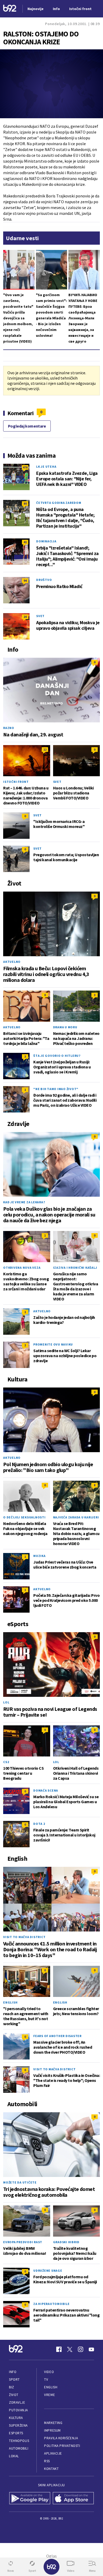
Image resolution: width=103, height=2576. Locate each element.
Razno (9, 728)
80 (25, 503)
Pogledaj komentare (27, 426)
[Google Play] (30, 2499)
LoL (6, 1702)
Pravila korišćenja (61, 2438)
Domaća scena (46, 1790)
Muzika (39, 1556)
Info (13, 2372)
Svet (40, 616)
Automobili (19, 2448)
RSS (47, 2461)
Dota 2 (39, 1824)
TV (46, 2380)
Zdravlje (17, 2402)
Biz (12, 2387)
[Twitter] (70, 2349)
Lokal (14, 2456)
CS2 (6, 1762)
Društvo (44, 580)
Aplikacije (53, 2453)
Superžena (18, 2425)
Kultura (16, 2418)
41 (25, 542)
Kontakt (51, 2469)
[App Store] (73, 2499)
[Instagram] (81, 2349)
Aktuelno (12, 962)
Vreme (50, 2395)
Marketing (53, 2423)
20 (25, 617)
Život (14, 2395)
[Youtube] (91, 2349)
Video (49, 2372)
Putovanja (18, 2410)
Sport (14, 2380)
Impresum (52, 2430)
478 (25, 467)
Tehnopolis (19, 2441)
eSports (16, 2433)
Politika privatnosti (62, 2446)
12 (45, 749)
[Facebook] (59, 2349)
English (10, 2002)
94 (25, 581)
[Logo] (10, 9)
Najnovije (36, 9)
